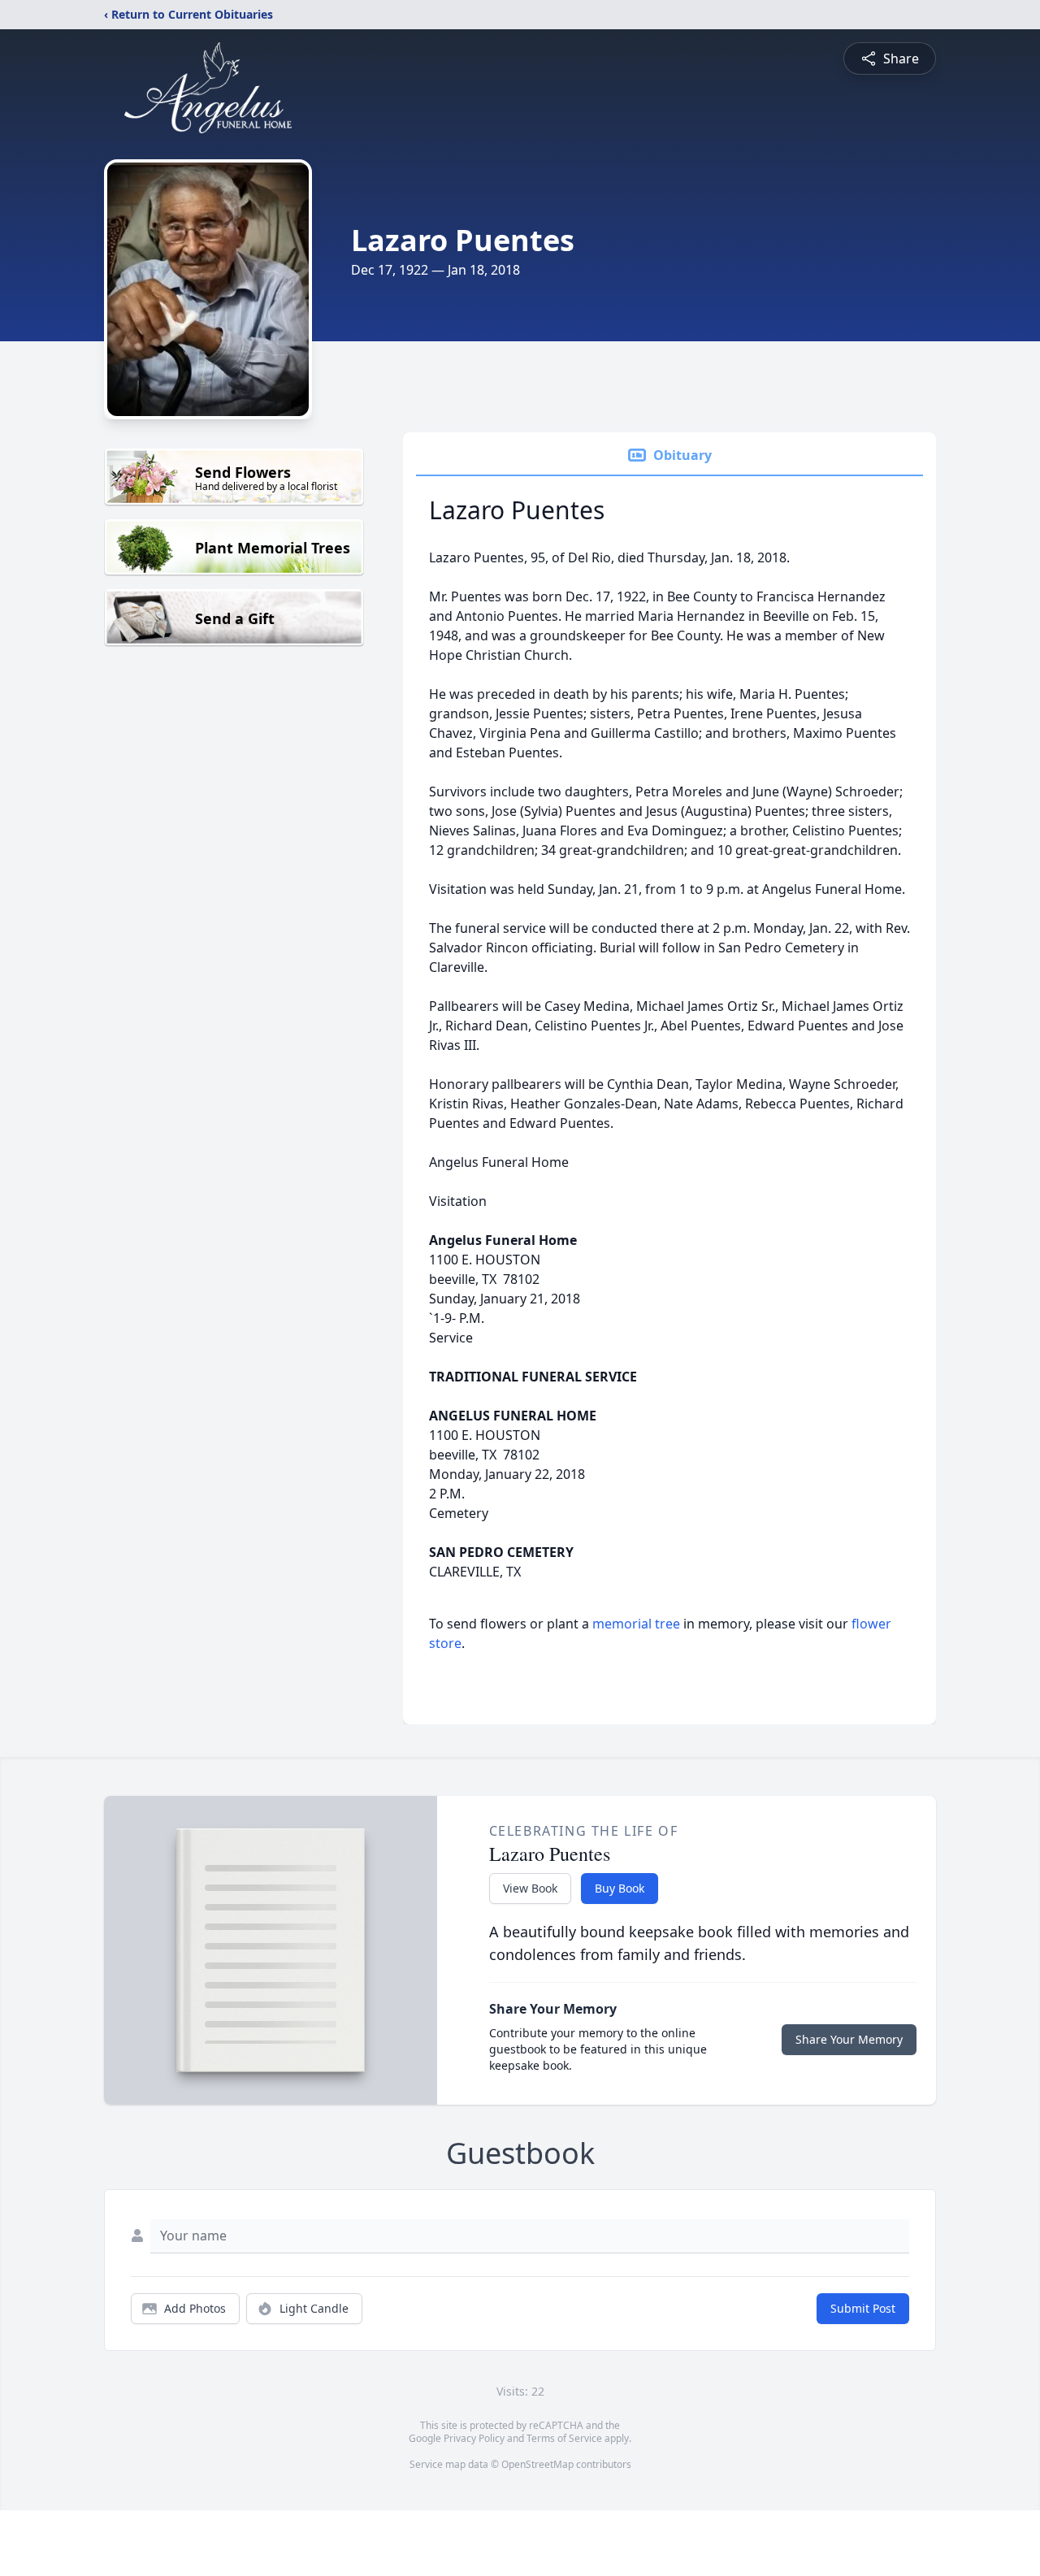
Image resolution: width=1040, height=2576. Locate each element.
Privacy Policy (474, 2438)
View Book (530, 1888)
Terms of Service (564, 2438)
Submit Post (863, 2308)
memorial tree (636, 1624)
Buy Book (620, 1888)
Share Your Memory (849, 2039)
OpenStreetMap (537, 2464)
